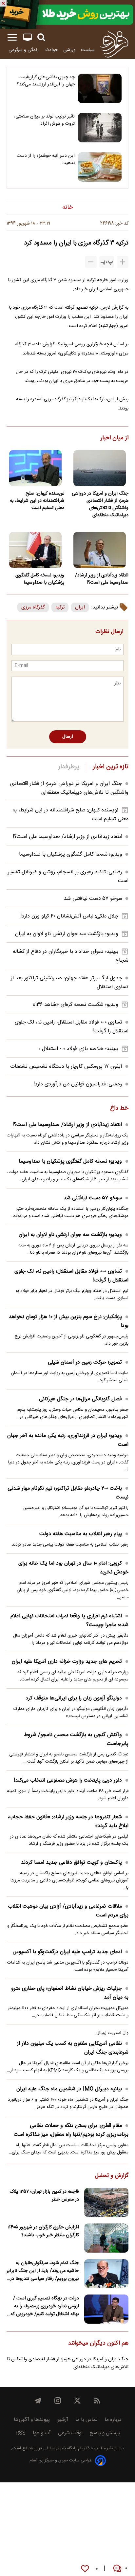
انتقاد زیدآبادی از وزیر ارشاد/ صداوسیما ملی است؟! (102, 579)
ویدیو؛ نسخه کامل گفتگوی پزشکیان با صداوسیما (40, 579)
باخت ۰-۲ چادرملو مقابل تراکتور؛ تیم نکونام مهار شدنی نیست (68, 1493)
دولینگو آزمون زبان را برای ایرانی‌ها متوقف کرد (74, 1698)
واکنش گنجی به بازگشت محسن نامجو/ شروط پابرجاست (76, 1739)
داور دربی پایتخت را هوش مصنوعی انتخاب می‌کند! (68, 1780)
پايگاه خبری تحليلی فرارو (55, 2449)
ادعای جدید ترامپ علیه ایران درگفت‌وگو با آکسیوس (67, 1952)
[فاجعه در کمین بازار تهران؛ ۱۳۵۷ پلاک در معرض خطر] (106, 2202)
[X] (77, 2401)
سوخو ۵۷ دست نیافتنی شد (93, 899)
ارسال (68, 737)
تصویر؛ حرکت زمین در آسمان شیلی (85, 1362)
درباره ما (113, 2420)
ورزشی (69, 50)
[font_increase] (123, 262)
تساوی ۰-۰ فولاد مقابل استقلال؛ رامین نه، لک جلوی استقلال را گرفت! (71, 1276)
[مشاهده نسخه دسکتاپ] (28, 37)
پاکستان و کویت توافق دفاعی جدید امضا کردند (71, 1863)
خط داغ (119, 1109)
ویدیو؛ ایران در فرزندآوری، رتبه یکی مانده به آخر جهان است (68, 1440)
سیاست (88, 50)
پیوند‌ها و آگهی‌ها (32, 2420)
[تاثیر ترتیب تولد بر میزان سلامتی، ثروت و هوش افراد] (100, 128)
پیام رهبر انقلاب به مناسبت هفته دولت (81, 1534)
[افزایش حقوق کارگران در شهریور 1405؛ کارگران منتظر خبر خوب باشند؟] (106, 2238)
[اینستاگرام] (58, 2401)
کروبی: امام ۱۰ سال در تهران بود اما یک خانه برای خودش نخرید (73, 1568)
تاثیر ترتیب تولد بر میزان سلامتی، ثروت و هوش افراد (44, 120)
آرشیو (63, 2420)
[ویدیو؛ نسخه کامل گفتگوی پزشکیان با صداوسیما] (35, 550)
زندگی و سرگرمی (24, 50)
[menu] (12, 37)
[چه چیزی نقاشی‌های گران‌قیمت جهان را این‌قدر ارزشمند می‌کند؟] (100, 88)
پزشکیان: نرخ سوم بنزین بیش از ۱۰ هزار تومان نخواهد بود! (69, 1321)
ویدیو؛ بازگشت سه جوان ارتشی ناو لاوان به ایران (67, 934)
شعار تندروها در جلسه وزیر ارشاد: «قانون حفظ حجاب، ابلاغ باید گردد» (68, 1822)
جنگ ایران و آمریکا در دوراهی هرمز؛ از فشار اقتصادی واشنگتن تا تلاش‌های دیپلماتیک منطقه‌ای (100, 504)
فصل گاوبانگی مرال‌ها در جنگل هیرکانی (80, 1399)
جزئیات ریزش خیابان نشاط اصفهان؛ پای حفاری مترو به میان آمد (70, 1993)
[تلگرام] (38, 2401)
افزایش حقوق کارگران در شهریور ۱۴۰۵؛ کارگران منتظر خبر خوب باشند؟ (43, 2231)
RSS (20, 2433)
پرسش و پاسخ (105, 2433)
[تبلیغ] (67, 14)
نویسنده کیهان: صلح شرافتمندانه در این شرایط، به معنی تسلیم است (37, 501)
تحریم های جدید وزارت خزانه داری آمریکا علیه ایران (67, 1662)
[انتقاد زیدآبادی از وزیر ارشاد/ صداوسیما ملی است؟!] (100, 550)
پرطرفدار (69, 767)
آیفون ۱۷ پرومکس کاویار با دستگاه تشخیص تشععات (66, 1067)
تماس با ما (86, 2420)
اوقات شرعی (70, 2433)
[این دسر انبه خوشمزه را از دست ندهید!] (100, 167)
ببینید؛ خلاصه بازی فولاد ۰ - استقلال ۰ (78, 1049)
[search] (41, 37)
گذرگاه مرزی (33, 607)
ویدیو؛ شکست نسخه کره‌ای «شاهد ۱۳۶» (75, 1005)
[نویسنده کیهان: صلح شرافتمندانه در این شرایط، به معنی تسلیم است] (35, 468)
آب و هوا (42, 2433)
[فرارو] (114, 44)
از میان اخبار (115, 438)
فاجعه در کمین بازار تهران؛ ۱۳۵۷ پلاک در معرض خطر (44, 2196)
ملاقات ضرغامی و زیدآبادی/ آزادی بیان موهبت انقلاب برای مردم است (68, 1911)
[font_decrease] (91, 262)
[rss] (97, 2401)
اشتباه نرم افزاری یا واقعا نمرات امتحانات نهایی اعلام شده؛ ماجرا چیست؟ (69, 1621)
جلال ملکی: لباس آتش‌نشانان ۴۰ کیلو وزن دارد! (69, 916)
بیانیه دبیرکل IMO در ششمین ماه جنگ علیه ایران (69, 2089)
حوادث (52, 50)
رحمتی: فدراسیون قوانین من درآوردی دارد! (78, 1084)
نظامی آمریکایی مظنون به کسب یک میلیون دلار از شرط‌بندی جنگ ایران (73, 2048)
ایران (80, 607)
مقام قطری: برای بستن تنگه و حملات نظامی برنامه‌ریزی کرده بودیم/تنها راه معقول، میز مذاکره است (71, 2130)
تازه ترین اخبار (111, 767)
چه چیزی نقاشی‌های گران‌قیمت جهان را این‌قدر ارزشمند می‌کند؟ (46, 81)
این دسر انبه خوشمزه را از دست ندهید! (46, 159)
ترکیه (60, 607)
